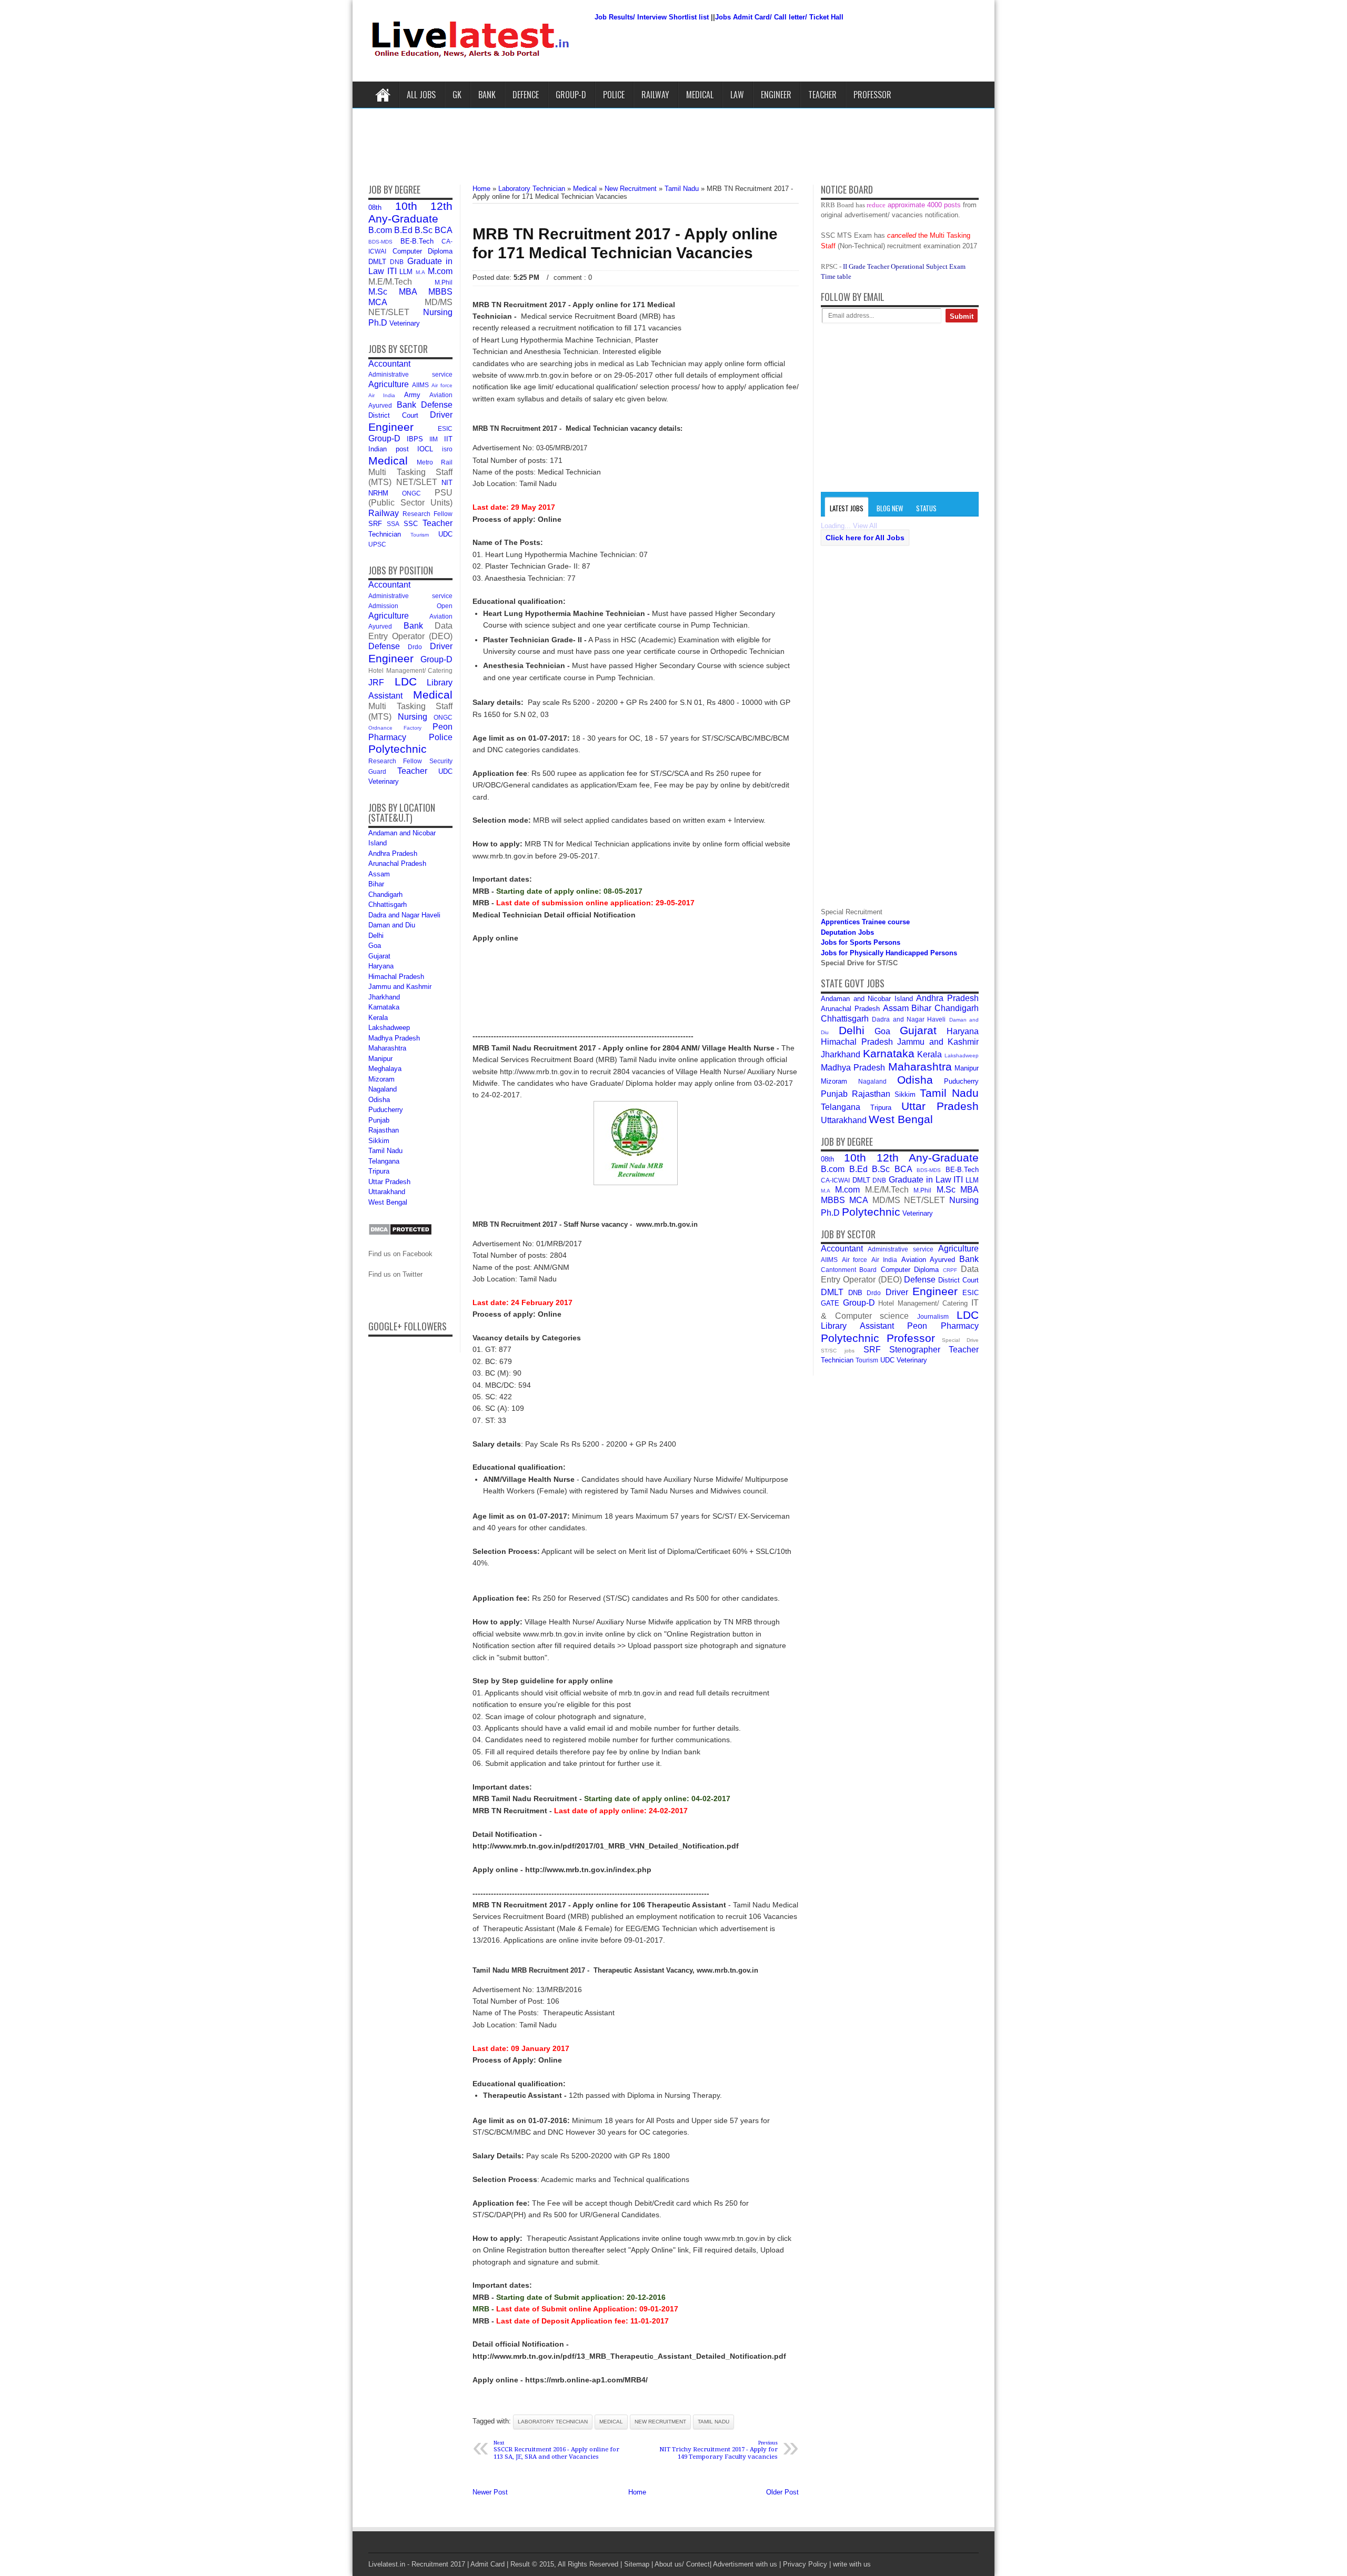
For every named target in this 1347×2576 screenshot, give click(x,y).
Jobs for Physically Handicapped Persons (889, 953)
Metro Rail (435, 462)
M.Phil (444, 282)
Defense (437, 405)
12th (441, 206)
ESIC (445, 428)
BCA (444, 230)
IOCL (425, 449)
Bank (487, 95)
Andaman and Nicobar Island (867, 999)
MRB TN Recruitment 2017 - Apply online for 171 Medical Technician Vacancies (625, 243)
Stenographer (915, 1350)
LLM (406, 272)
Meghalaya (385, 1069)
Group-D (571, 95)
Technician (385, 534)
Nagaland (383, 1089)
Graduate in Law (920, 1180)
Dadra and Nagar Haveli (404, 915)
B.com (380, 230)
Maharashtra (387, 1048)
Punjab (379, 1120)
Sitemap (637, 2564)
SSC (411, 524)
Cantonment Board (849, 1270)
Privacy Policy (805, 2564)
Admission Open (410, 606)
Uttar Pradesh (389, 1182)
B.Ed (403, 230)
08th (375, 208)
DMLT (377, 262)
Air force (442, 385)
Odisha (379, 1100)
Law (737, 95)
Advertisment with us (745, 2564)
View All (865, 526)
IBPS (415, 439)
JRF (376, 683)
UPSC (377, 544)
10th (406, 206)
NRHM (378, 493)
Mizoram (381, 1079)
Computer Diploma (423, 251)
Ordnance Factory (395, 728)
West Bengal (388, 1202)
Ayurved (380, 405)
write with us (852, 2564)
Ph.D (378, 323)
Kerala (378, 1018)
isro (447, 449)
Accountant (389, 364)
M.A (420, 272)
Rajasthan (384, 1130)
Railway (655, 95)
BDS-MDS (380, 242)
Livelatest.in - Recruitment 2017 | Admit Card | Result (449, 2564)
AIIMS (420, 385)
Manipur (380, 1059)
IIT (448, 439)
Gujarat (379, 956)
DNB (397, 262)
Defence (526, 95)
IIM (434, 439)
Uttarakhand (387, 1192)
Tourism (420, 535)
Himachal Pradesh (396, 977)
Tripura (379, 1171)
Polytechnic (398, 749)
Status (926, 508)
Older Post (782, 2492)
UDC (445, 534)
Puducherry (386, 1110)
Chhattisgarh (388, 905)
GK (457, 95)
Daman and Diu (392, 925)
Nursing (438, 312)
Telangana (384, 1161)
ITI (392, 271)
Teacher (822, 95)
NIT (447, 483)
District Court (393, 415)
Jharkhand (384, 997)
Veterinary (405, 323)
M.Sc (378, 292)
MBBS (440, 292)
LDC (406, 681)
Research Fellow (428, 514)
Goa (375, 946)
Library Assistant (857, 1326)
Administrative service (410, 374)
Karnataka (384, 1007)
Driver (441, 415)
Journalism (933, 1316)
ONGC (411, 493)
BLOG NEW (890, 508)
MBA (408, 292)
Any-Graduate (403, 219)
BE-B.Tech (417, 241)
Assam (379, 874)
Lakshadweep (389, 1028)
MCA (378, 302)
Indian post (389, 449)
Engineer (776, 95)
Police (614, 95)
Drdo (415, 647)
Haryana (381, 966)
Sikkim (379, 1141)
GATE (830, 1303)
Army (412, 395)
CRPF (950, 1270)
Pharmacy (387, 737)
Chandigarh (385, 895)
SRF (375, 524)
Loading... (836, 526)
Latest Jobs (847, 508)
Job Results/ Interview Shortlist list (652, 17)
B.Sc (424, 230)
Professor (872, 95)
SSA (393, 524)
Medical (700, 95)
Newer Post (490, 2492)
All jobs (421, 95)
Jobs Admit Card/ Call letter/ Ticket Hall (779, 17)
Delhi (376, 936)
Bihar (376, 884)
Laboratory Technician (553, 2422)
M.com (440, 271)
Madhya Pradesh (394, 1038)
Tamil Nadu (385, 1151)
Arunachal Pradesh (397, 863)
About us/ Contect (682, 2564)
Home (383, 95)
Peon (443, 727)
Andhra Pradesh (393, 853)
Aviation (441, 395)
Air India (382, 395)
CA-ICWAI (835, 1180)
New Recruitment (660, 2422)
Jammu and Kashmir (400, 987)
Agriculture (389, 384)
